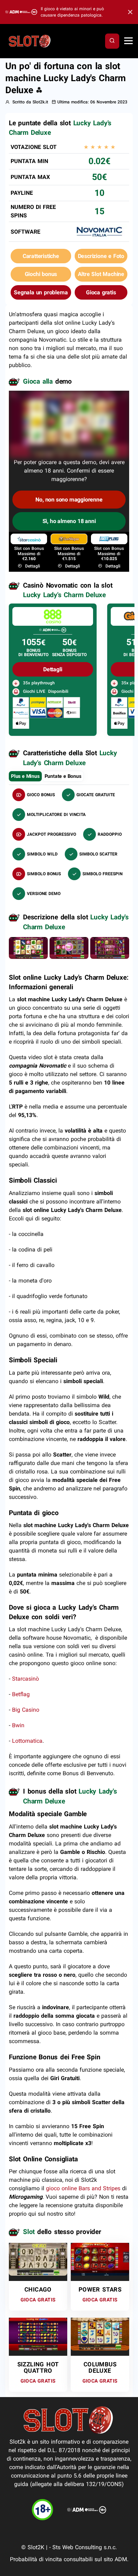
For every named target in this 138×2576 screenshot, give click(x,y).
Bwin (18, 1725)
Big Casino (26, 1710)
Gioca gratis (101, 292)
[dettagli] (53, 616)
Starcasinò (25, 1679)
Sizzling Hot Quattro (38, 2367)
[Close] (128, 12)
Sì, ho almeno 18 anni (69, 521)
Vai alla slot (35, 2257)
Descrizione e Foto (101, 256)
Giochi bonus (41, 274)
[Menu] (128, 41)
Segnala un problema (41, 292)
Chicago (38, 2289)
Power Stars (100, 2289)
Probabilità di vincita (36, 2559)
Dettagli (32, 566)
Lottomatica (27, 1741)
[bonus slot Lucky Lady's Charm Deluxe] (69, 947)
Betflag (21, 1694)
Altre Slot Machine (101, 274)
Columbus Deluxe (100, 2367)
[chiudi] (112, 41)
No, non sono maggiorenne (69, 500)
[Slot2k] (30, 41)
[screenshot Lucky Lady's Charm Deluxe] (28, 947)
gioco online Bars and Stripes (83, 2188)
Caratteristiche (41, 256)
